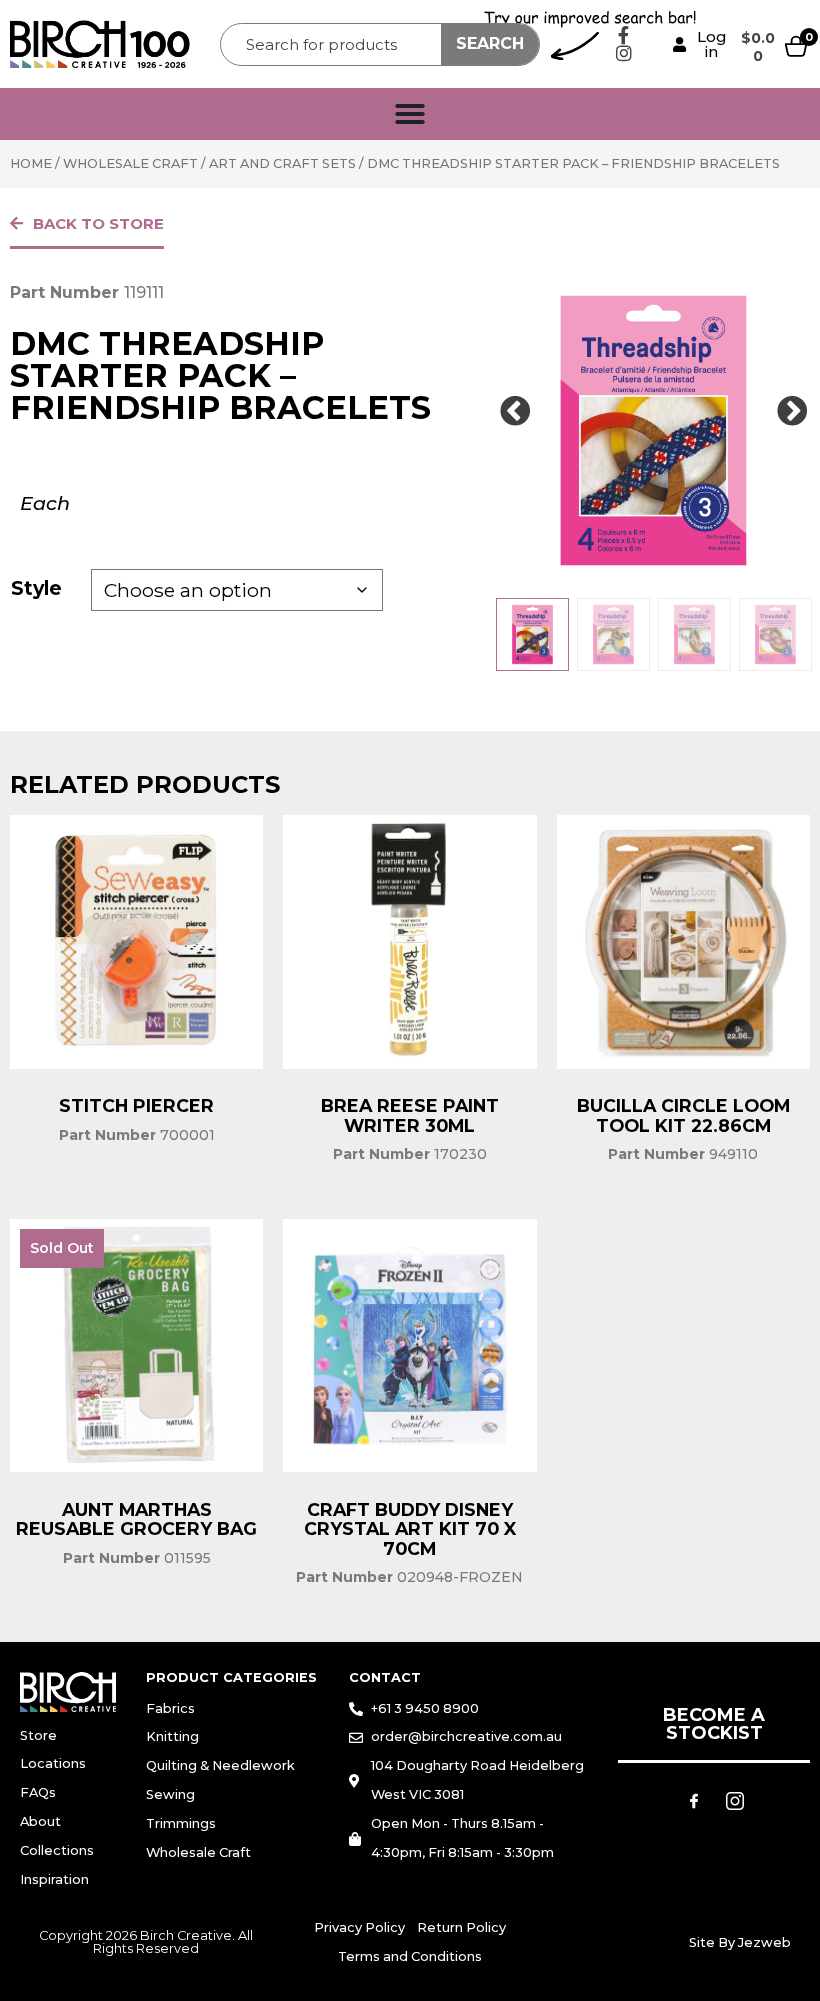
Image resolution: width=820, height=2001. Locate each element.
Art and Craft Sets (282, 163)
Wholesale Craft (130, 163)
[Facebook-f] (624, 35)
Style (36, 588)
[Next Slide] (792, 412)
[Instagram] (624, 53)
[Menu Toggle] (410, 114)
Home (31, 163)
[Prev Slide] (515, 412)
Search (490, 43)
